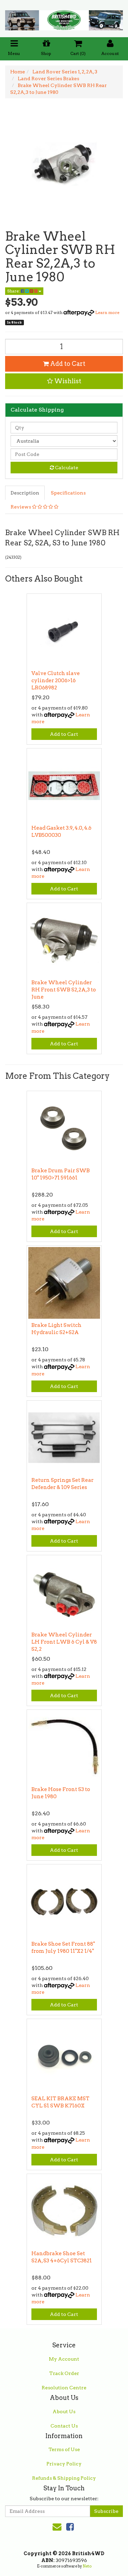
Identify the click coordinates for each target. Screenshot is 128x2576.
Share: (14, 291)
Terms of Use (64, 2449)
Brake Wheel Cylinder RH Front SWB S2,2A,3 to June (64, 990)
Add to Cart (67, 364)
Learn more (107, 312)
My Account (64, 2359)
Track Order (64, 2373)
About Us (64, 2412)
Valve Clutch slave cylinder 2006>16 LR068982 (56, 681)
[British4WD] (64, 18)
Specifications (68, 493)
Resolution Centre (64, 2388)
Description (25, 493)
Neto (87, 2566)
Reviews (21, 507)
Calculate (66, 468)
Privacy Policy (64, 2464)
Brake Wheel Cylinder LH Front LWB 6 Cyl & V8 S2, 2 (64, 1642)
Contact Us (64, 2426)
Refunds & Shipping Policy (64, 2478)
